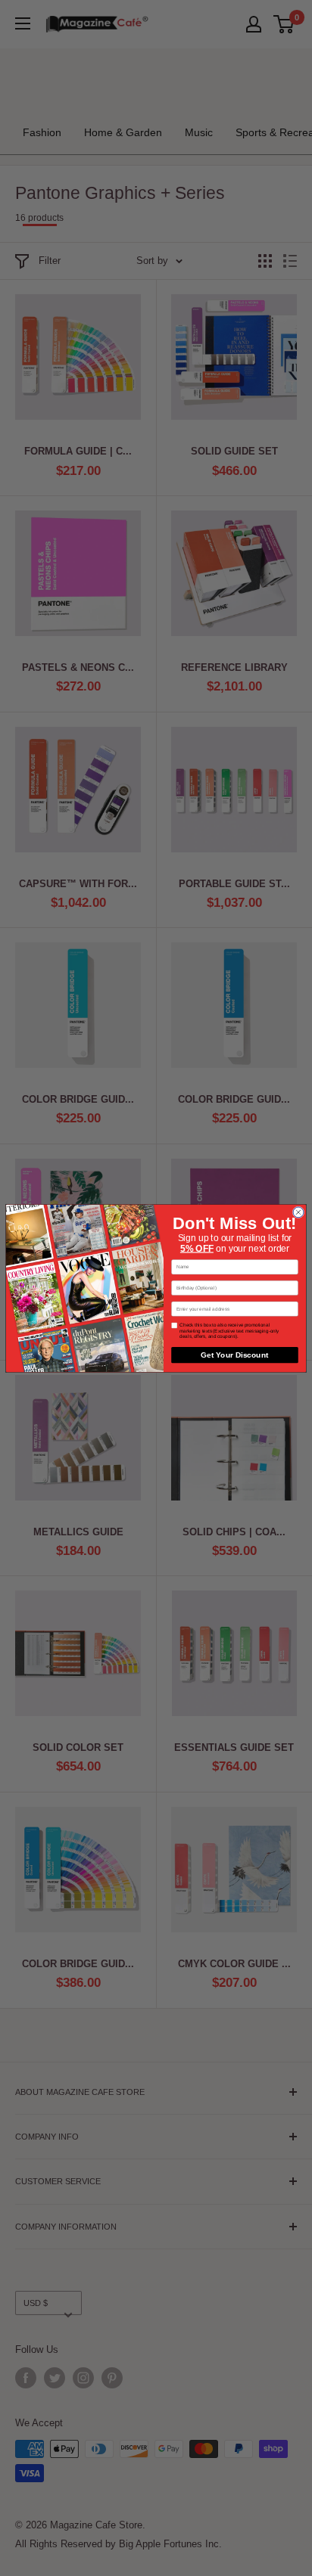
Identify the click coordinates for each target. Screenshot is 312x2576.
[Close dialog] (298, 1212)
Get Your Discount (234, 1355)
